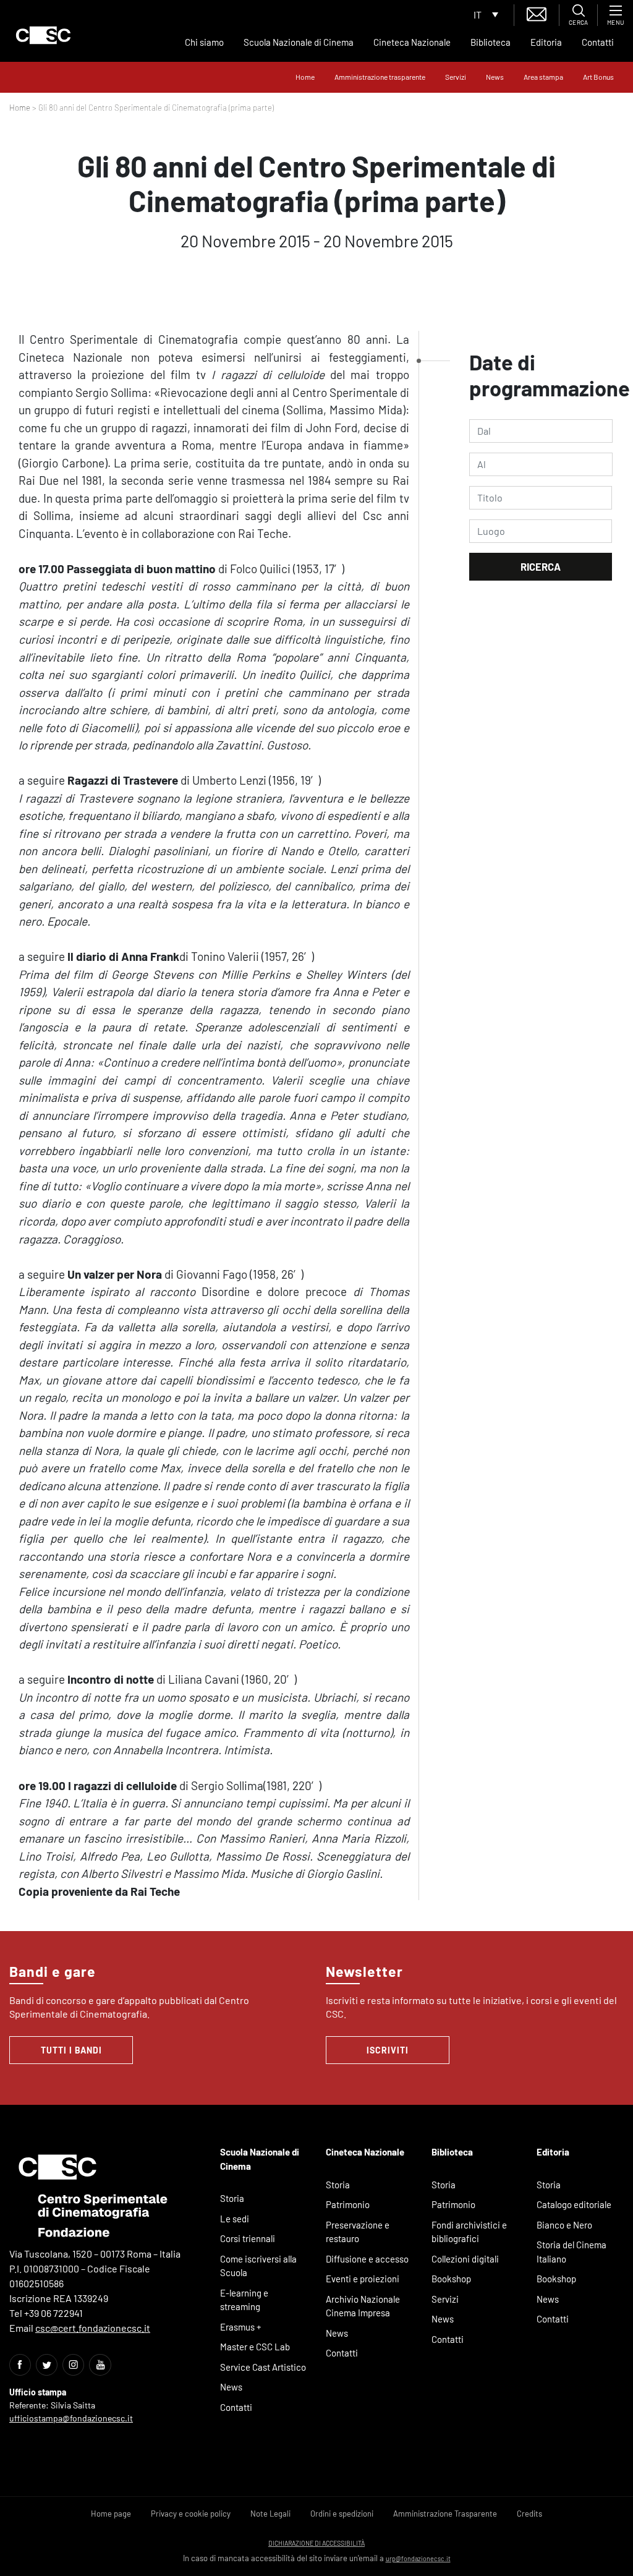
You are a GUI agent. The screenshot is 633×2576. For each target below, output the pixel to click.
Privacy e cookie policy (191, 2514)
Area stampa (543, 77)
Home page (111, 2514)
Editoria (546, 42)
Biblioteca (491, 42)
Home (305, 77)
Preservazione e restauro (358, 2232)
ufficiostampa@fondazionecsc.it (71, 2418)
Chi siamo (204, 42)
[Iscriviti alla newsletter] (537, 13)
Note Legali (270, 2514)
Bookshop (451, 2279)
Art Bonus (598, 77)
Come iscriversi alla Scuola (258, 2266)
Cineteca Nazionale (412, 42)
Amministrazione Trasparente (445, 2514)
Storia (232, 2198)
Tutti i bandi (71, 2050)
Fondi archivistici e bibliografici (469, 2232)
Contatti (598, 42)
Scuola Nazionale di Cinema (299, 42)
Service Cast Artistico (263, 2367)
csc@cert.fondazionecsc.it (93, 2328)
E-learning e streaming (244, 2300)
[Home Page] (43, 35)
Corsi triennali (248, 2238)
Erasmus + (241, 2327)
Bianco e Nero (564, 2225)
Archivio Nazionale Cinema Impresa (363, 2306)
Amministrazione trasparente (380, 77)
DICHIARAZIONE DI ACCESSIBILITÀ (316, 2543)
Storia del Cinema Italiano (571, 2252)
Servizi (456, 77)
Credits (529, 2514)
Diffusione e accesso (367, 2259)
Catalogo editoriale (574, 2204)
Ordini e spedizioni (342, 2514)
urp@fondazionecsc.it (418, 2558)
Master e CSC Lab (255, 2347)
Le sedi (235, 2219)
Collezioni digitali (465, 2259)
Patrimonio (348, 2204)
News (495, 77)
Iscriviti (388, 2050)
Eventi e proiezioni (363, 2279)
